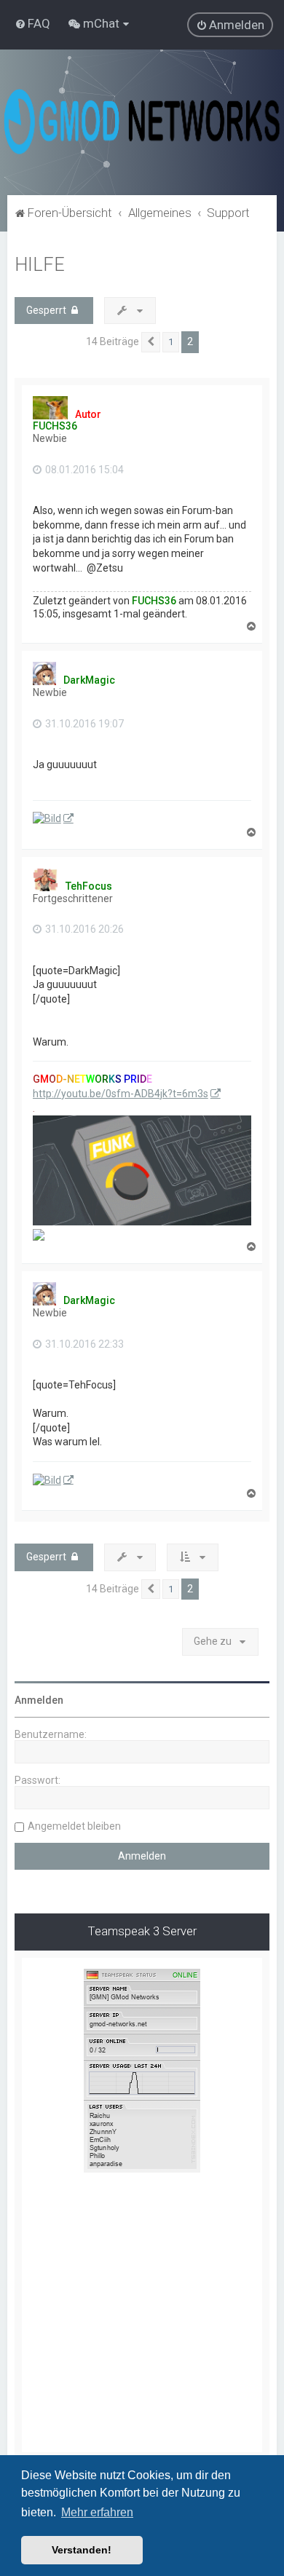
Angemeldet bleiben (74, 1826)
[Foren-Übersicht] (142, 122)
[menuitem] (32, 23)
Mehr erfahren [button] (97, 2512)
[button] (151, 342)
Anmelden (39, 1700)
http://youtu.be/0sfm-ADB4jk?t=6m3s (121, 1094)
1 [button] (171, 342)
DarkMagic (89, 680)
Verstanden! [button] (82, 2550)
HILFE (40, 265)
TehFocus (89, 886)
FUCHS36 (55, 426)
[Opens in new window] (53, 819)
